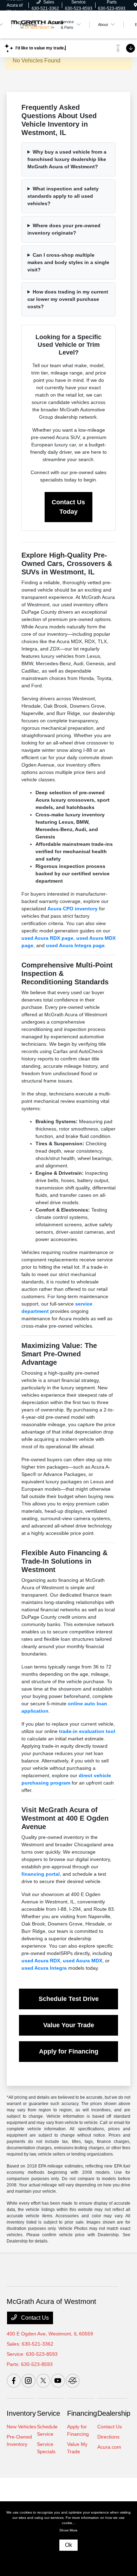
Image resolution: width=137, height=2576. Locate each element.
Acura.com (109, 2447)
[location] (135, 5)
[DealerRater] (73, 2381)
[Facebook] (14, 2381)
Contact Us (34, 2318)
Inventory (21, 2413)
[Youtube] (58, 2381)
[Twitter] (43, 2381)
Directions (108, 2437)
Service (48, 2413)
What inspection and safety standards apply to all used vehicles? (63, 196)
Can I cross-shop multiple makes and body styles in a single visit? (68, 262)
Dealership (114, 2413)
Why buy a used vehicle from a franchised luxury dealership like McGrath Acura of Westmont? (67, 159)
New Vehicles (21, 2427)
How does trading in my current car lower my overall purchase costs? (68, 299)
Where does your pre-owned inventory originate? (64, 229)
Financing (82, 2413)
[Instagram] (28, 2381)
